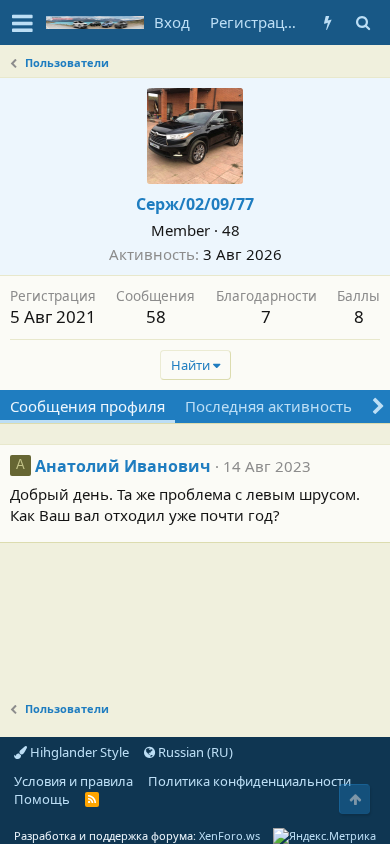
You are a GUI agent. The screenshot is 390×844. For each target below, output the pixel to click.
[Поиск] (362, 22)
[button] (22, 23)
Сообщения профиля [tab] (87, 406)
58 (156, 316)
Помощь (42, 799)
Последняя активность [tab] (268, 406)
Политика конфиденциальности (249, 781)
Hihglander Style (78, 752)
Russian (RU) (194, 752)
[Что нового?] (327, 22)
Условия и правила (73, 781)
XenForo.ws (229, 835)
